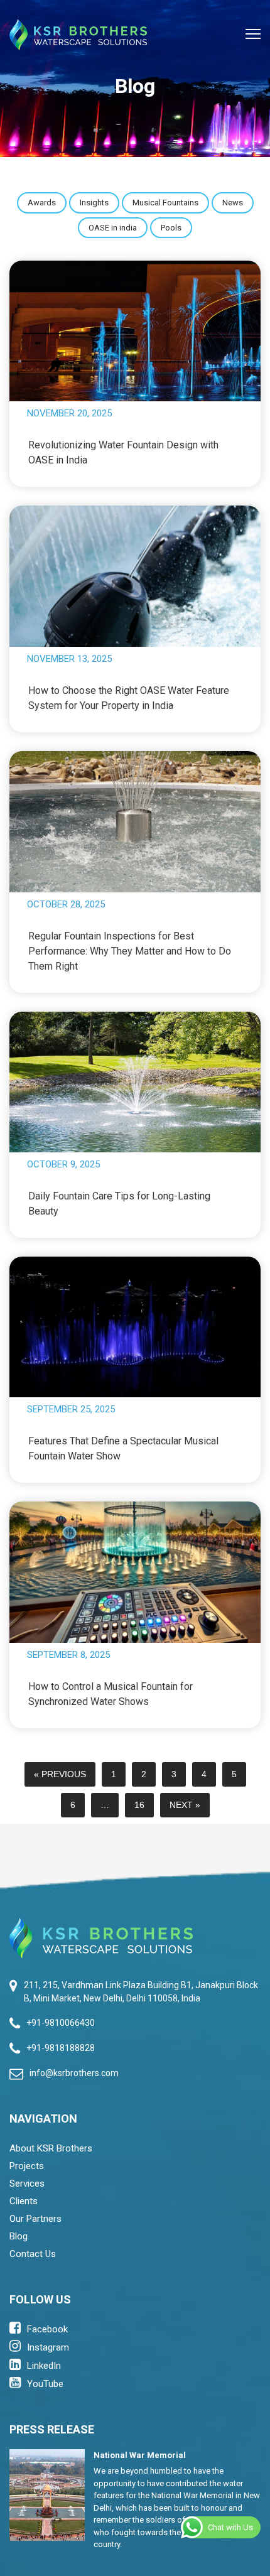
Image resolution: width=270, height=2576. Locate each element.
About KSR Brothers (51, 2148)
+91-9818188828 (61, 2048)
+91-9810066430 (61, 2023)
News (233, 203)
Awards (42, 203)
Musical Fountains (165, 203)
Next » (185, 1805)
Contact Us (33, 2254)
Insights (94, 203)
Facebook (47, 2329)
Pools (171, 228)
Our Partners (35, 2219)
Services (27, 2184)
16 (139, 1805)
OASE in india (113, 228)
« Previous (60, 1774)
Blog (19, 2236)
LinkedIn (44, 2366)
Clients (24, 2201)
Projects (27, 2166)
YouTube (45, 2384)
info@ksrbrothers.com (74, 2073)
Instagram (48, 2347)
